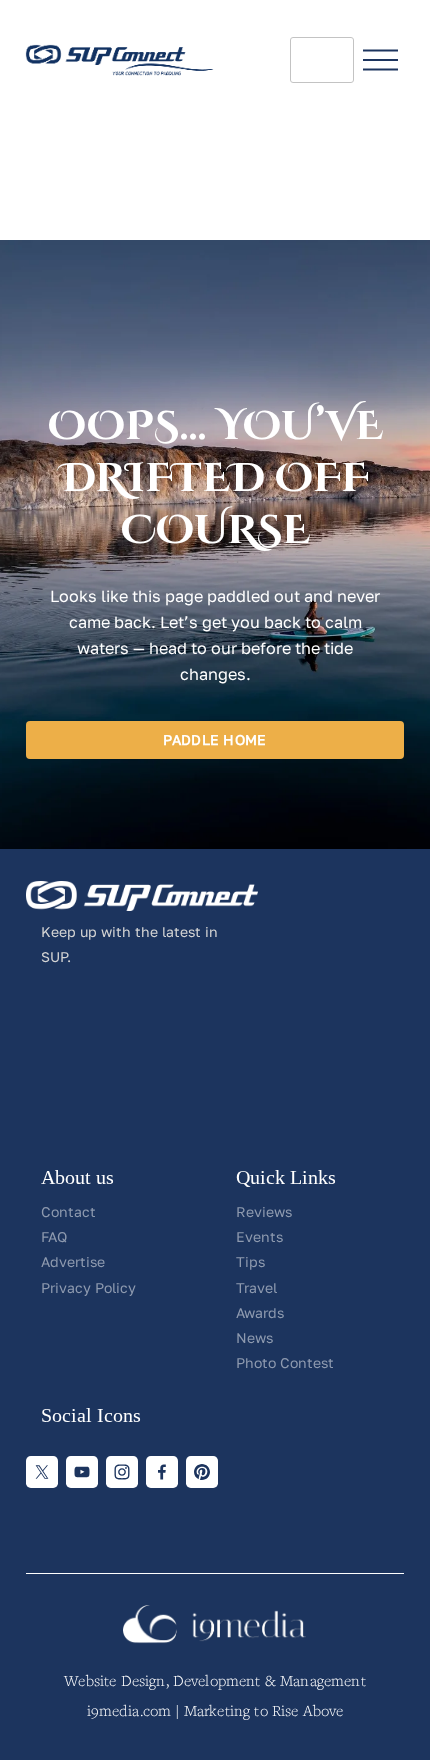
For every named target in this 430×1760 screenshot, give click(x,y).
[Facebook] (162, 1472)
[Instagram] (122, 1472)
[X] (42, 1472)
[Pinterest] (202, 1472)
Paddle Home (214, 739)
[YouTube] (82, 1472)
